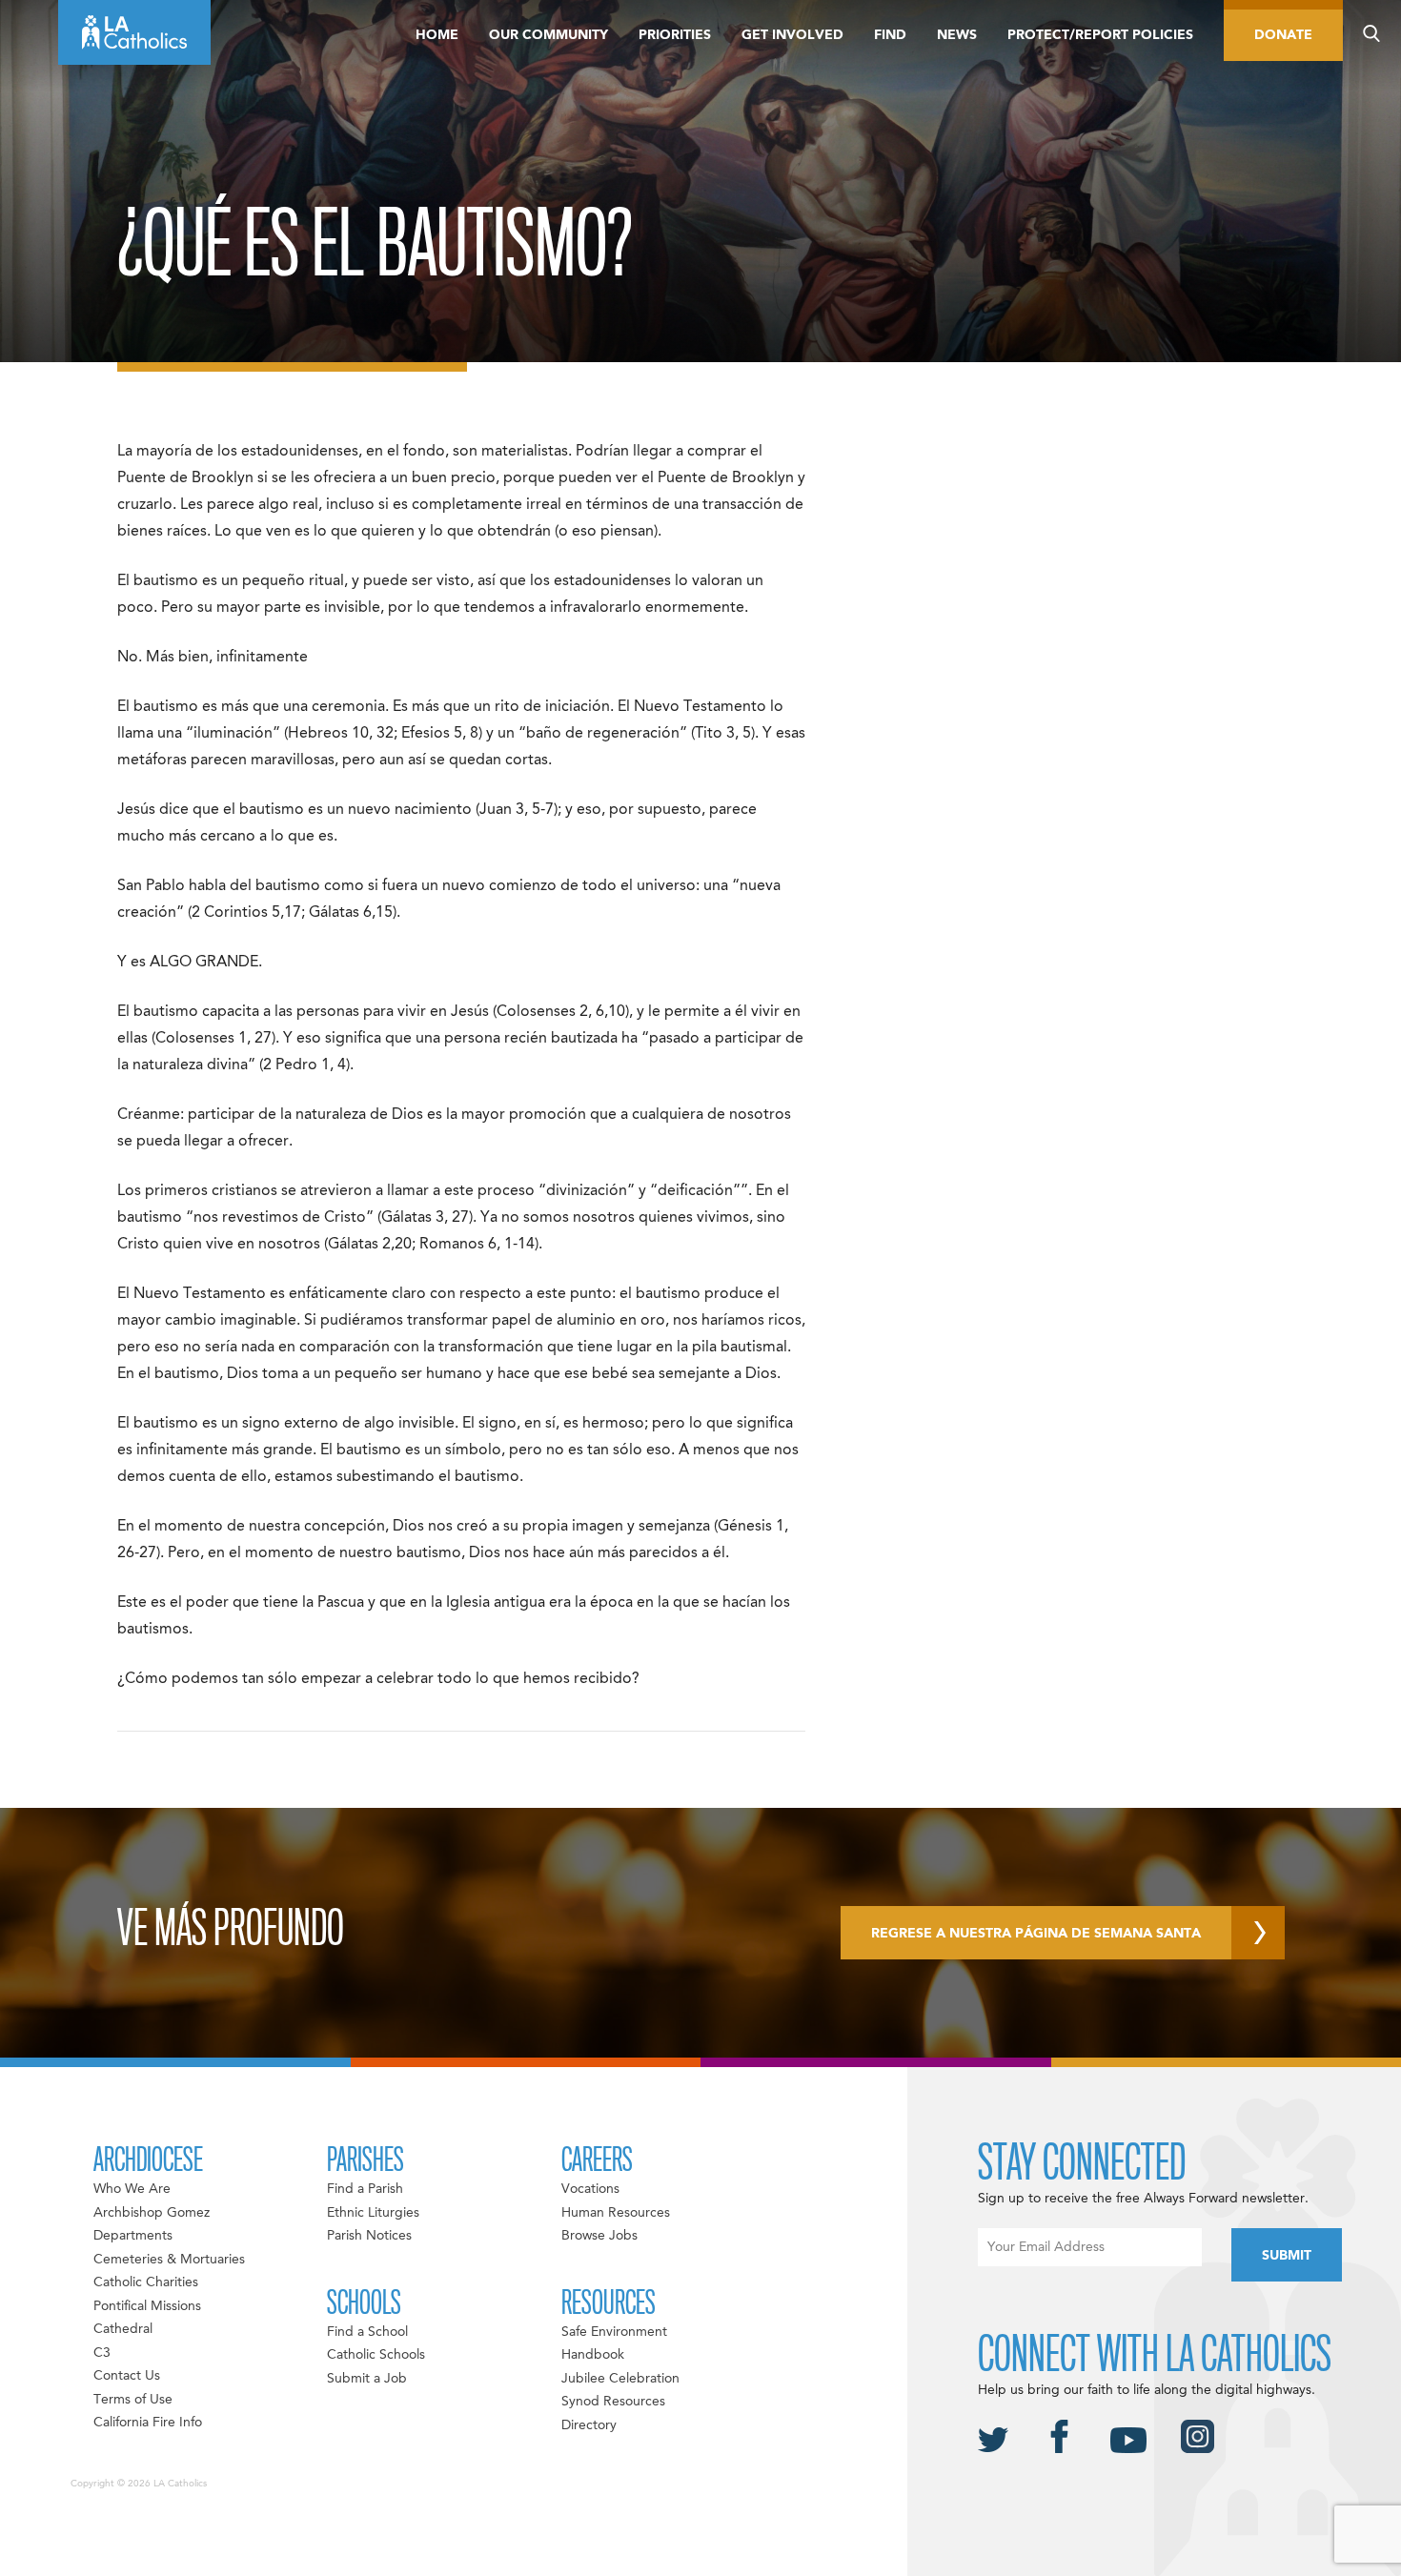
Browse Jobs (599, 2236)
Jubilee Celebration (620, 2379)
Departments (133, 2236)
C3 (102, 2353)
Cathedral (123, 2329)
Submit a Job (367, 2379)
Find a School (367, 2332)
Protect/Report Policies (1100, 35)
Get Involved (792, 35)
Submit (1287, 2256)
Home (437, 35)
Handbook (593, 2355)
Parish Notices (369, 2236)
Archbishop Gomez (152, 2213)
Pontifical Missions (147, 2306)
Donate (1283, 35)
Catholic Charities (146, 2282)
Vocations (590, 2189)
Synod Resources (613, 2402)
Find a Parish (365, 2189)
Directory (589, 2425)
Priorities (675, 35)
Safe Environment (614, 2332)
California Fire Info (148, 2423)
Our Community (548, 35)
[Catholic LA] (134, 32)
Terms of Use (133, 2400)
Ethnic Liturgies (373, 2213)
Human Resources (616, 2213)
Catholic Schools (376, 2355)
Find (890, 35)
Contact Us (127, 2376)
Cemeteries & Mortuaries (169, 2260)
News (957, 35)
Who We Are (132, 2189)
